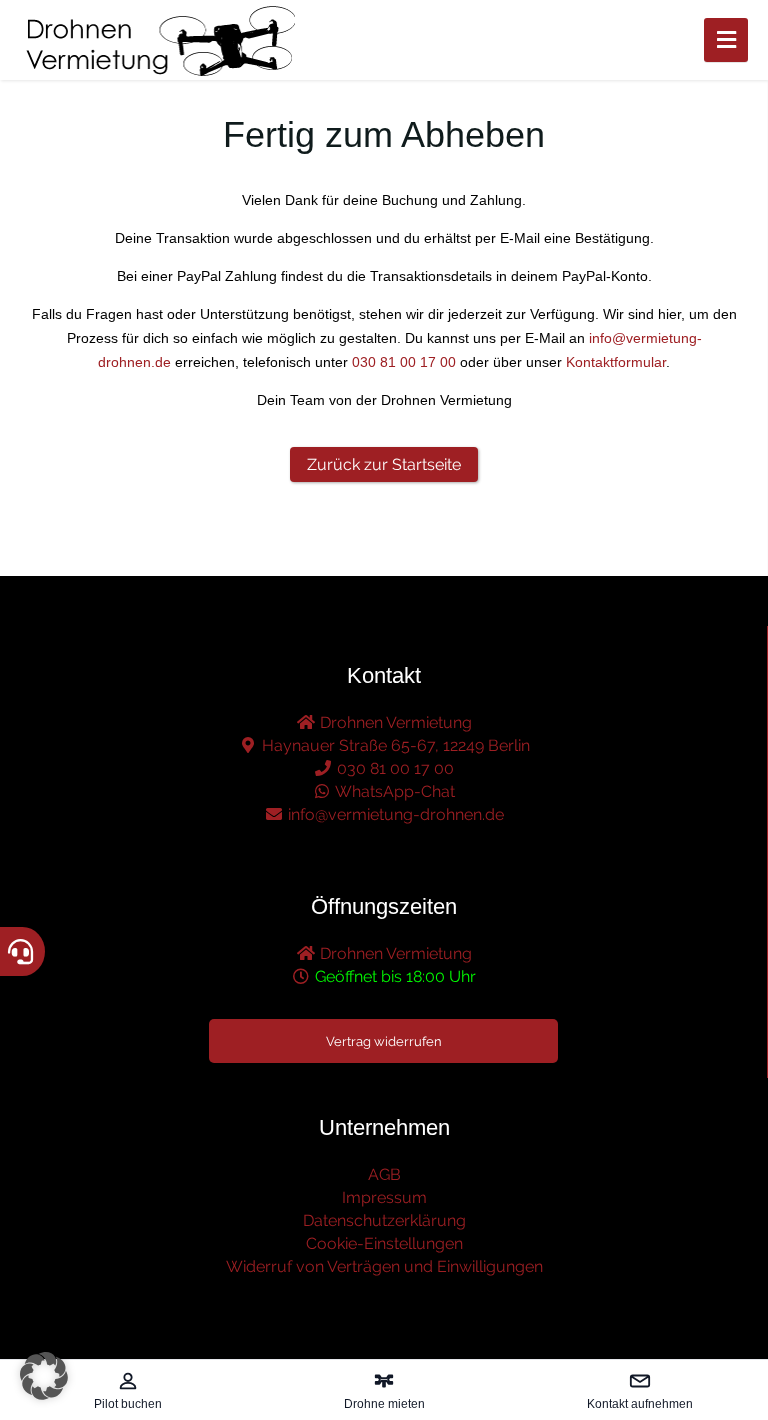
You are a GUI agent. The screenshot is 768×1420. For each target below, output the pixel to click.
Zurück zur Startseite (384, 464)
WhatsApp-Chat (393, 791)
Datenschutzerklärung (384, 1220)
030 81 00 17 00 (404, 362)
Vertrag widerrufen (384, 1041)
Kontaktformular (616, 362)
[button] (44, 1376)
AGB (384, 1174)
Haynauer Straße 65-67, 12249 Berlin (394, 745)
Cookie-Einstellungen (384, 1243)
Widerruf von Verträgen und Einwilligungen (384, 1266)
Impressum (384, 1197)
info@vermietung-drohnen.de (394, 814)
